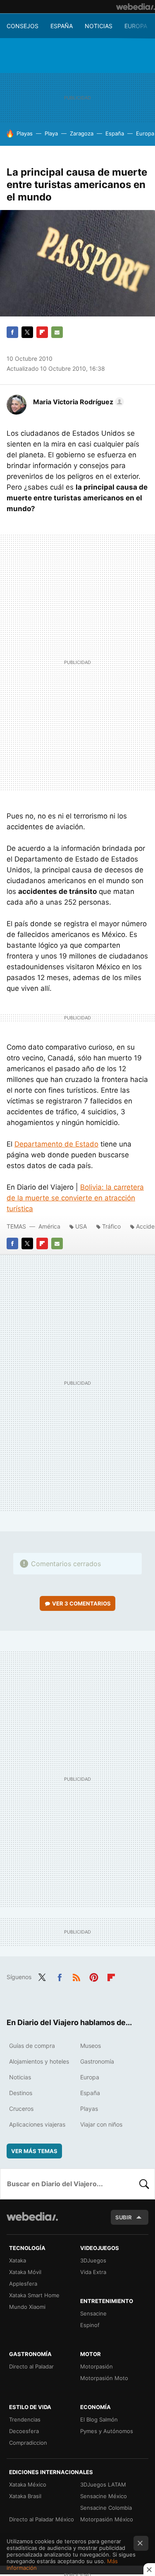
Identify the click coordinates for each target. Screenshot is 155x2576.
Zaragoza (82, 133)
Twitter (27, 332)
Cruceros (21, 2109)
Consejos (23, 26)
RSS (76, 1976)
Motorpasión (97, 2366)
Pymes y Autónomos (107, 2431)
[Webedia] (136, 7)
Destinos (21, 2093)
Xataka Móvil (25, 2272)
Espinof (90, 2325)
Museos (91, 2046)
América (49, 1226)
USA (81, 1226)
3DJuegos (93, 2260)
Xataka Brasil (25, 2496)
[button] (77, 402)
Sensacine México (104, 2496)
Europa (136, 26)
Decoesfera (24, 2431)
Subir (124, 2217)
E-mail (57, 332)
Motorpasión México (107, 2519)
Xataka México (28, 2484)
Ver (81, 1603)
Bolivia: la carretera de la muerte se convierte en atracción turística (75, 1198)
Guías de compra (32, 2046)
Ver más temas (34, 2151)
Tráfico (111, 1226)
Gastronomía (97, 2061)
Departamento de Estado (56, 1144)
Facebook (12, 332)
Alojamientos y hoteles (39, 2061)
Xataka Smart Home (34, 2295)
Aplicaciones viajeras (37, 2124)
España (62, 26)
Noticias (99, 26)
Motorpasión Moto (104, 2378)
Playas (25, 133)
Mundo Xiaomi (27, 2307)
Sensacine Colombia (106, 2508)
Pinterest (94, 1976)
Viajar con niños (101, 2124)
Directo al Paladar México (42, 2519)
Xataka (18, 2260)
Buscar (144, 2184)
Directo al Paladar (31, 2366)
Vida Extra (93, 2272)
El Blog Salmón (99, 2419)
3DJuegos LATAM (103, 2484)
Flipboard (42, 332)
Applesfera (23, 2284)
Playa (51, 133)
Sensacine (93, 2313)
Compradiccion (28, 2443)
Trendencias (25, 2419)
